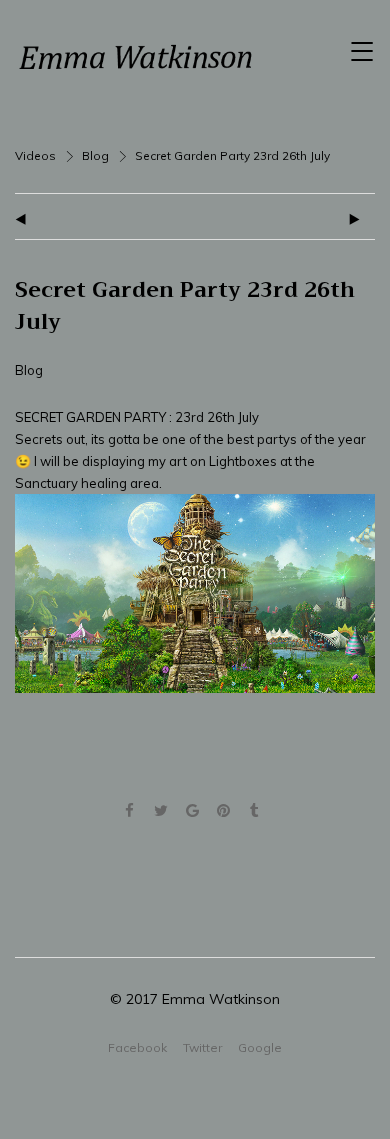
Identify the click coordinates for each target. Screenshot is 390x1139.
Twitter (202, 1047)
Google (260, 1047)
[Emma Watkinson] (135, 57)
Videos (35, 155)
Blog (95, 155)
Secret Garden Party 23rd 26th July (185, 306)
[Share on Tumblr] (254, 811)
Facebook (137, 1047)
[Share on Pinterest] (223, 811)
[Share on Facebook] (129, 811)
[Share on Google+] (191, 811)
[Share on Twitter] (160, 811)
